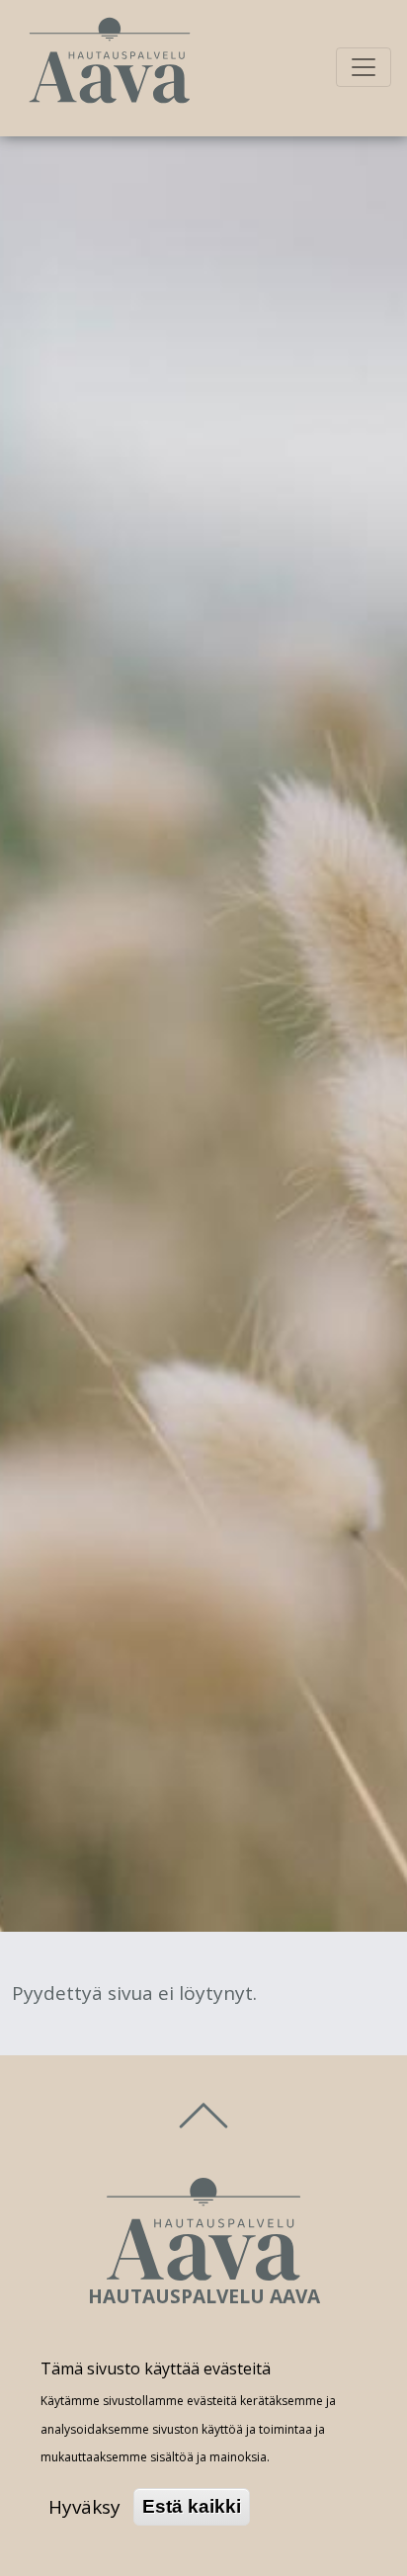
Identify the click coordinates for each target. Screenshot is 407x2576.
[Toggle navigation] (364, 67)
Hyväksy (84, 2507)
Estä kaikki (192, 2506)
